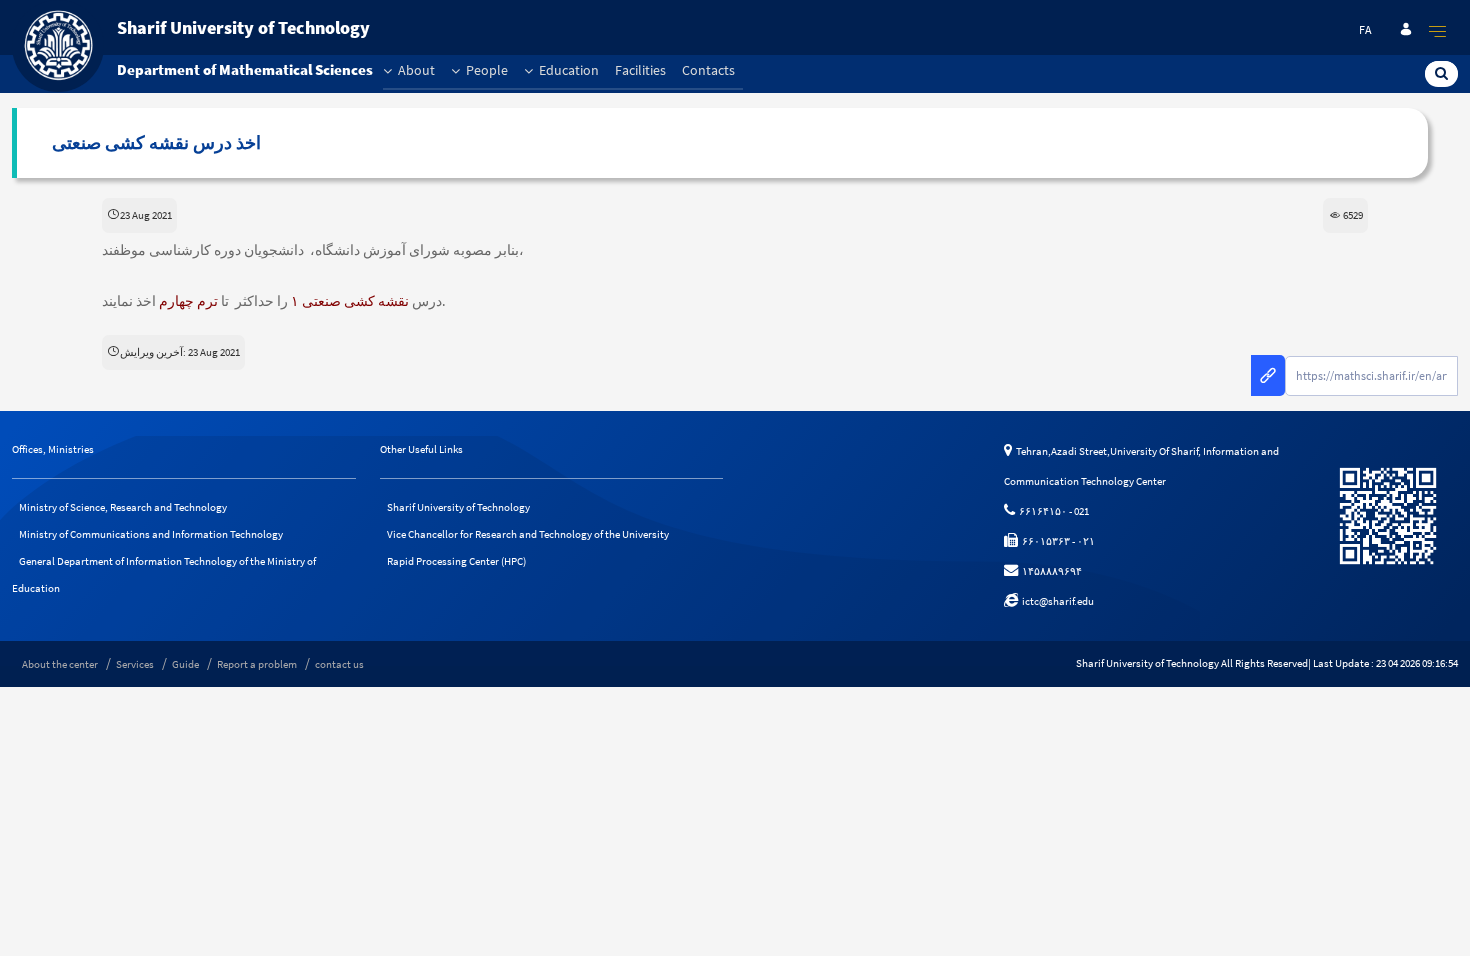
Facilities (640, 70)
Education (567, 70)
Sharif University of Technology (458, 507)
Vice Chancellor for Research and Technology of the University (528, 534)
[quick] (1438, 31)
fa (1365, 29)
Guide (185, 664)
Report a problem (257, 664)
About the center (60, 664)
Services (135, 664)
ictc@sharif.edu (1056, 601)
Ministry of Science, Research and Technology (123, 507)
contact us (339, 664)
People (485, 70)
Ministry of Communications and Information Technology (151, 534)
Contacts (708, 70)
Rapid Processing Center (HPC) (456, 561)
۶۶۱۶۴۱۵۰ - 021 (1052, 511)
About (415, 70)
